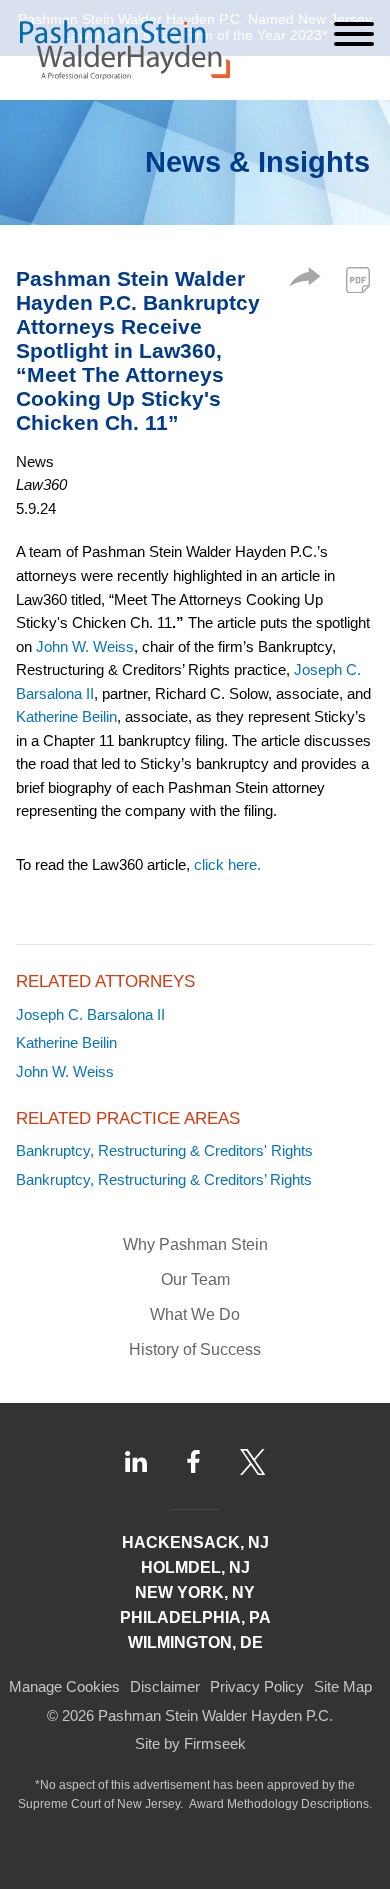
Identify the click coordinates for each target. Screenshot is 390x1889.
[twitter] (253, 1462)
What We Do (195, 1314)
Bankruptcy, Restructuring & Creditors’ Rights (164, 1179)
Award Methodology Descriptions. (280, 1804)
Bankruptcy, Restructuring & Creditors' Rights (164, 1150)
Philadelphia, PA (195, 1617)
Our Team (195, 1279)
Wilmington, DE (195, 1642)
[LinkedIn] (136, 1461)
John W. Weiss (85, 646)
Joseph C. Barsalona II (90, 1014)
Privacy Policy (257, 1686)
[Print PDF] (358, 280)
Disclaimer (165, 1686)
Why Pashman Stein (195, 1244)
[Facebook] (193, 1462)
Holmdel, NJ (195, 1567)
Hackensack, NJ (195, 1542)
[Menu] (354, 34)
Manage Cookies (64, 1686)
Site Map (343, 1686)
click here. (227, 864)
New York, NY (195, 1592)
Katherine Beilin (66, 716)
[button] (305, 281)
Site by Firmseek (190, 1743)
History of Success (195, 1349)
